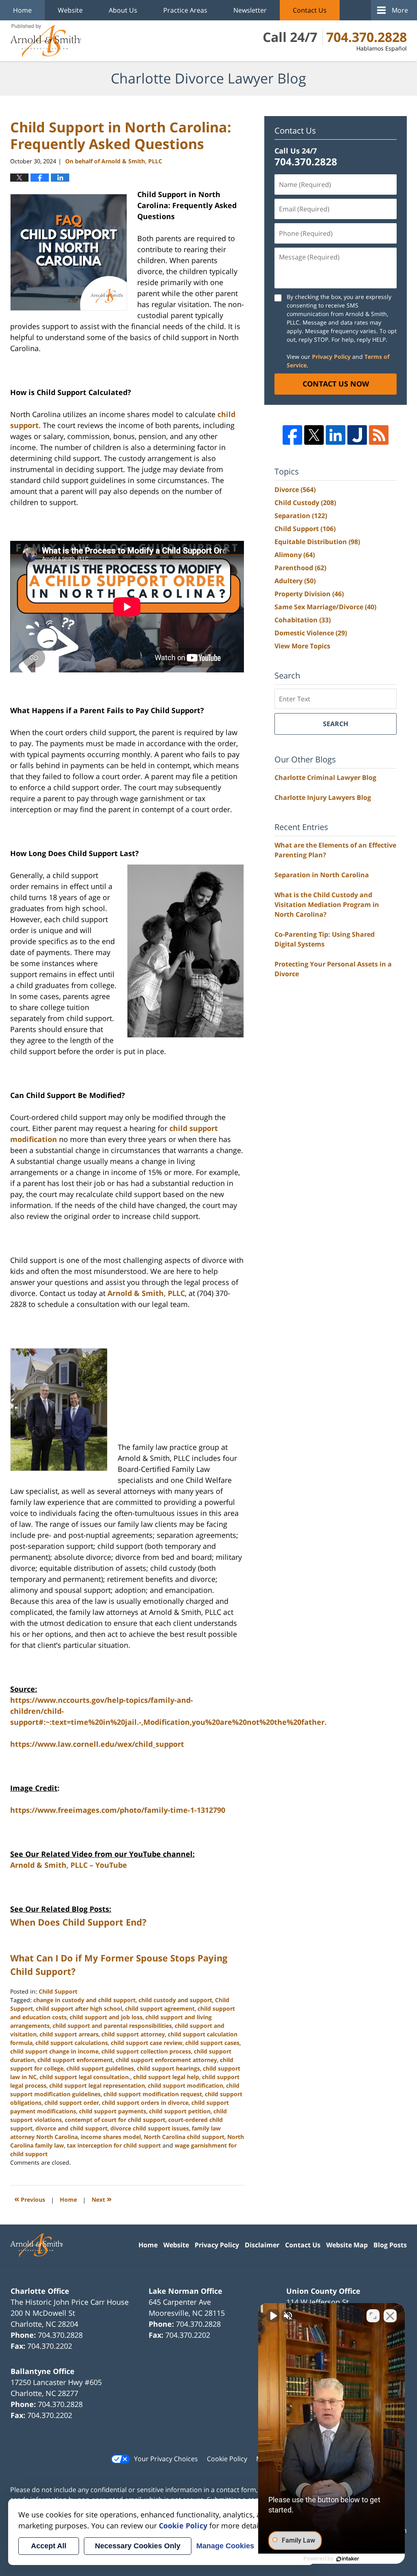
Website (70, 10)
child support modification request (153, 2094)
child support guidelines (100, 2068)
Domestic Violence (311, 633)
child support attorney (133, 2034)
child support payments (113, 2111)
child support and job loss (106, 2017)
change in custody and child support (84, 2000)
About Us (123, 10)
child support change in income (54, 2051)
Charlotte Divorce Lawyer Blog (46, 41)
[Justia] (357, 435)
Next (102, 2199)
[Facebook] (292, 435)
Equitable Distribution (317, 542)
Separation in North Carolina (322, 875)
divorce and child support (71, 2128)
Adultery (295, 581)
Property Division (309, 594)
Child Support (58, 1991)
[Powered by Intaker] (348, 2559)
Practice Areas (185, 10)
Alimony (295, 555)
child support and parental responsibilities (112, 2026)
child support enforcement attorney (166, 2060)
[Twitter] (314, 435)
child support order (72, 2103)
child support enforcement (75, 2060)
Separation (301, 516)
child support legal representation (97, 2085)
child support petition (180, 2111)
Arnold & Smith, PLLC (146, 1293)
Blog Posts (390, 2245)
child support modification (185, 2085)
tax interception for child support (114, 2145)
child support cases (212, 2043)
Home (22, 10)
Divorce (295, 490)
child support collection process (146, 2051)
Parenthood (300, 568)
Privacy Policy (331, 357)
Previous (30, 2199)
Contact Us (310, 10)
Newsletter (250, 10)
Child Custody (305, 503)
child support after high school (79, 2008)
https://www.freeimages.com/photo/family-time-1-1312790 (118, 1810)
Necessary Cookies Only (138, 2546)
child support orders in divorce (145, 2103)
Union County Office (323, 2291)
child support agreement (160, 2008)
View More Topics (302, 646)
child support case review (147, 2043)
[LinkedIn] (336, 435)
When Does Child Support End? (78, 1922)
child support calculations (72, 2043)
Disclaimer (262, 2245)
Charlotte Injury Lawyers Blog (323, 797)
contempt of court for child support (115, 2120)
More (400, 10)
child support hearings (168, 2068)
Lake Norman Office (185, 2291)
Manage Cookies (225, 2546)
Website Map (347, 2245)
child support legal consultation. (85, 2077)
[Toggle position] (373, 2316)
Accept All (49, 2546)
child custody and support (175, 2000)
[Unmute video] (273, 2316)
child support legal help (166, 2077)
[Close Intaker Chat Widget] (390, 2316)
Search (336, 724)
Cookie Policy (227, 2459)
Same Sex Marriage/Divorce (325, 607)
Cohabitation (303, 620)
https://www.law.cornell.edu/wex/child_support (97, 1744)
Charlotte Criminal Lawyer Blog (325, 777)
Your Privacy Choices (166, 2459)
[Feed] (379, 435)
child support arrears (69, 2034)
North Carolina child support (184, 2137)
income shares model (111, 2137)
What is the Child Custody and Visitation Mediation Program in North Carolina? (327, 905)
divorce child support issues (150, 2128)
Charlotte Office (40, 2291)
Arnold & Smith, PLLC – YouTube (69, 1865)
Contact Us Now (336, 384)
